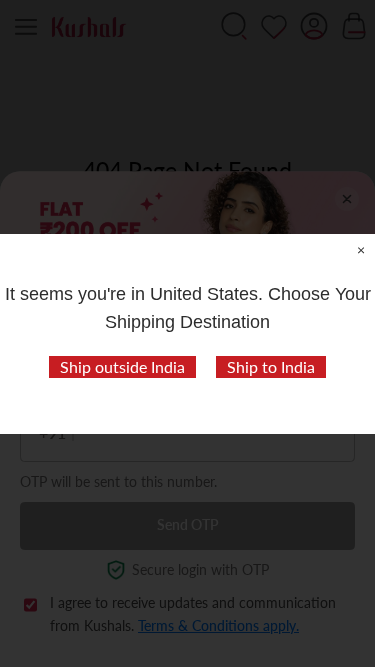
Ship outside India (122, 366)
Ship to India (271, 366)
